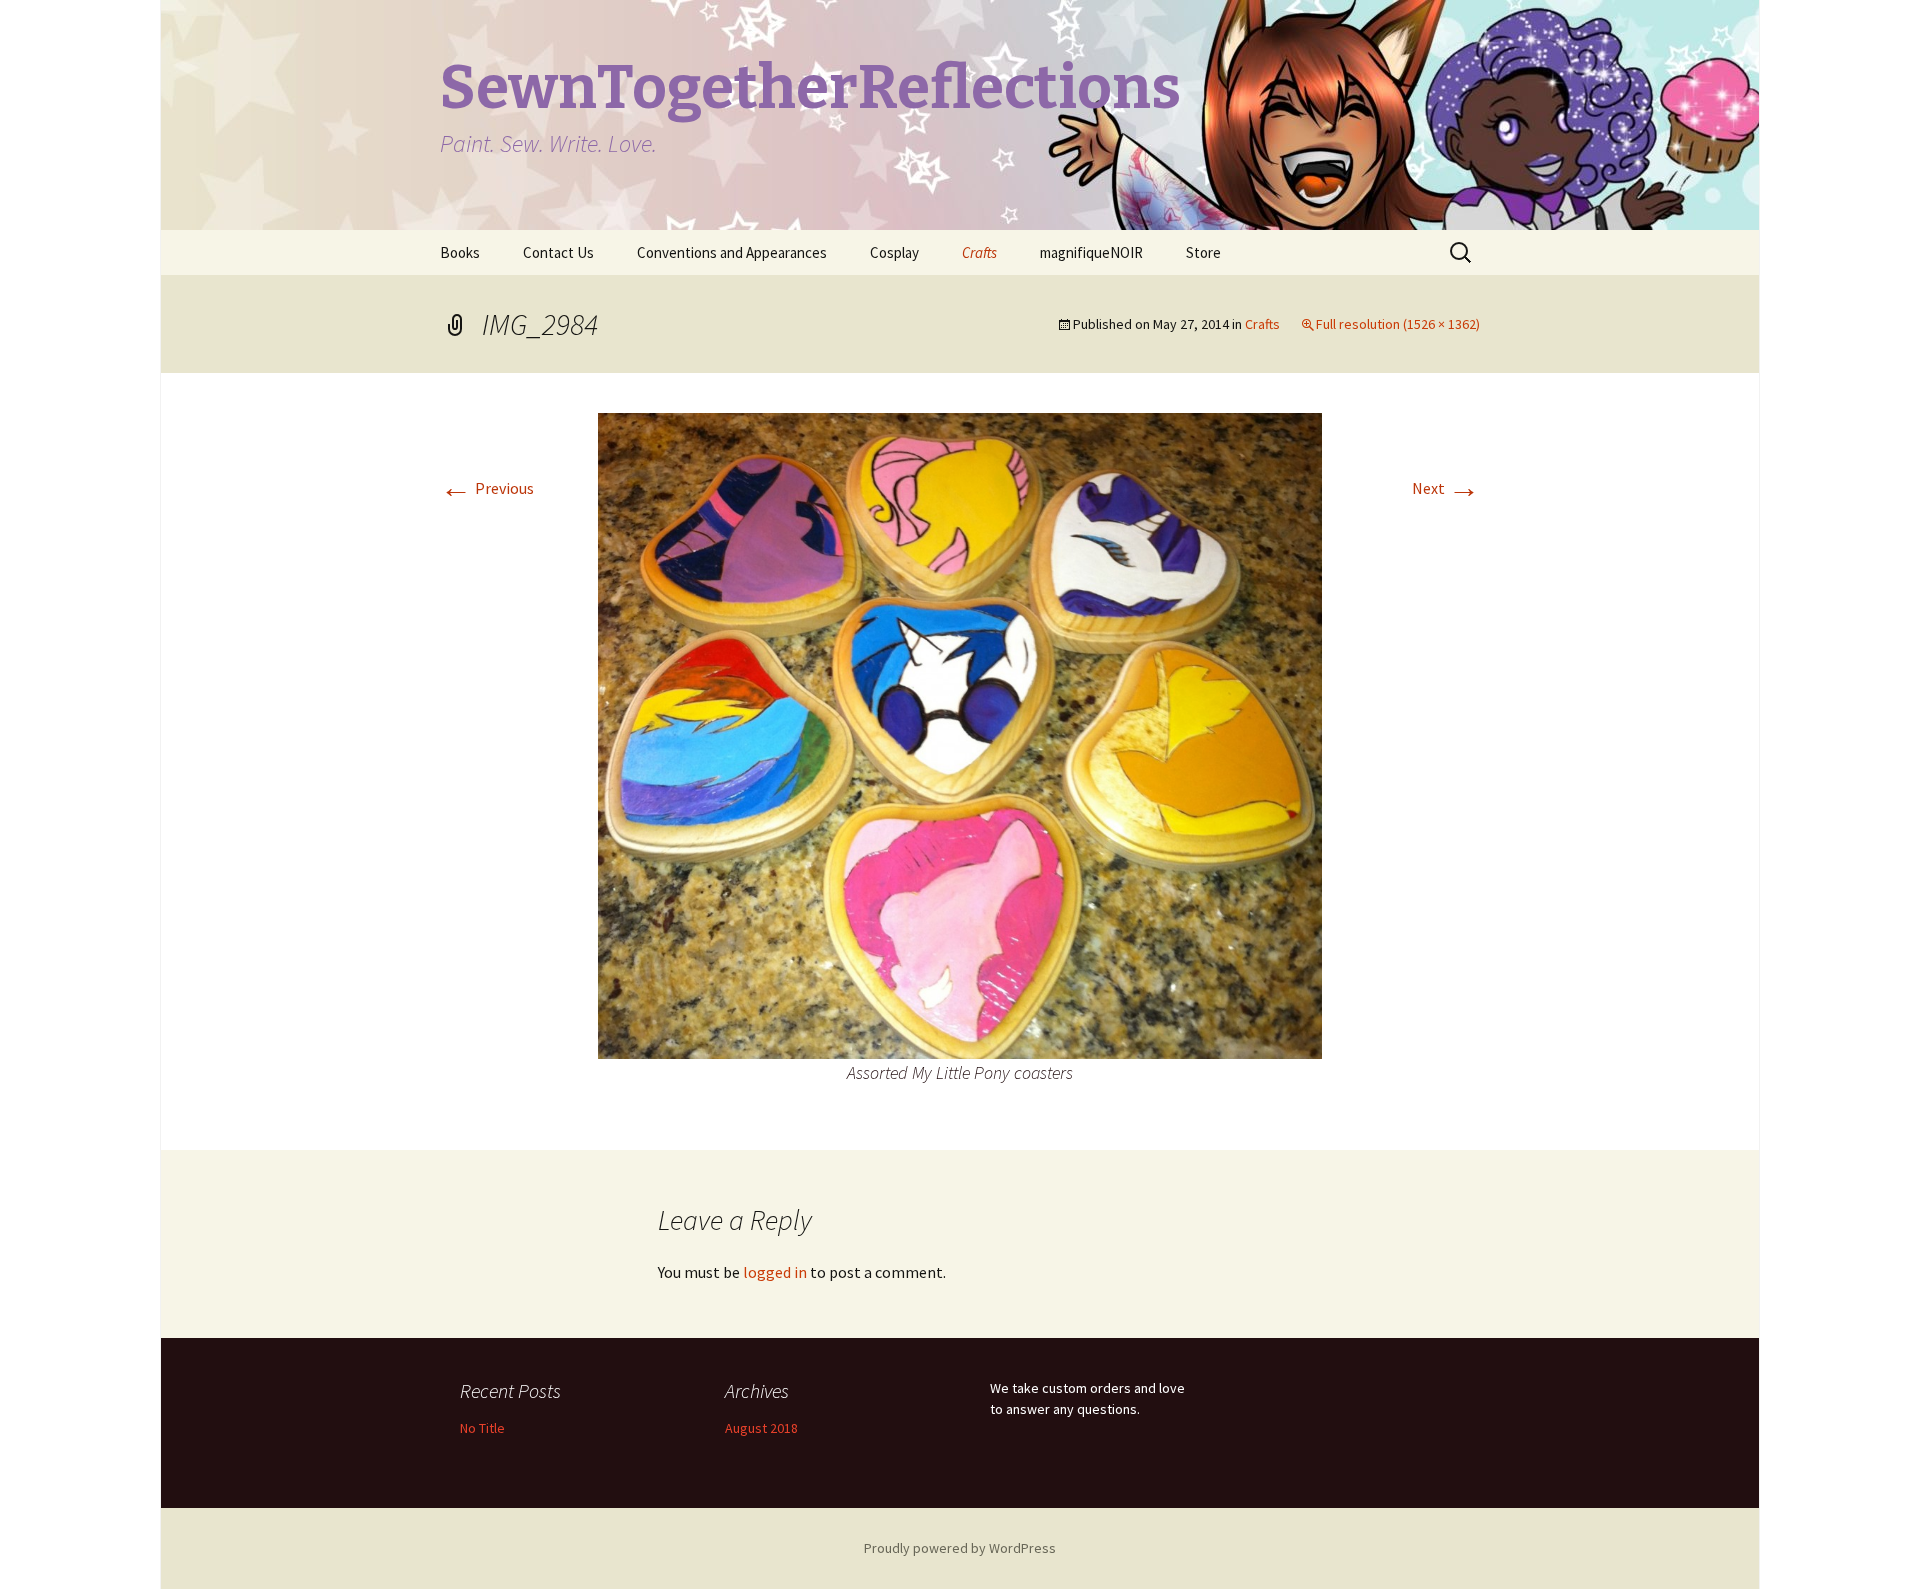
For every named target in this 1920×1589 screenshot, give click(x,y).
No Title (482, 1428)
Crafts (979, 252)
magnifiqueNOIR (1091, 252)
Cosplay (894, 252)
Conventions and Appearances (732, 252)
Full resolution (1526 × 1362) (1398, 324)
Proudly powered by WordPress (960, 1548)
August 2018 (761, 1428)
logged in (775, 1272)
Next (1446, 488)
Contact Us (558, 252)
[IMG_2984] (960, 734)
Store (1203, 252)
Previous (487, 488)
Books (460, 252)
